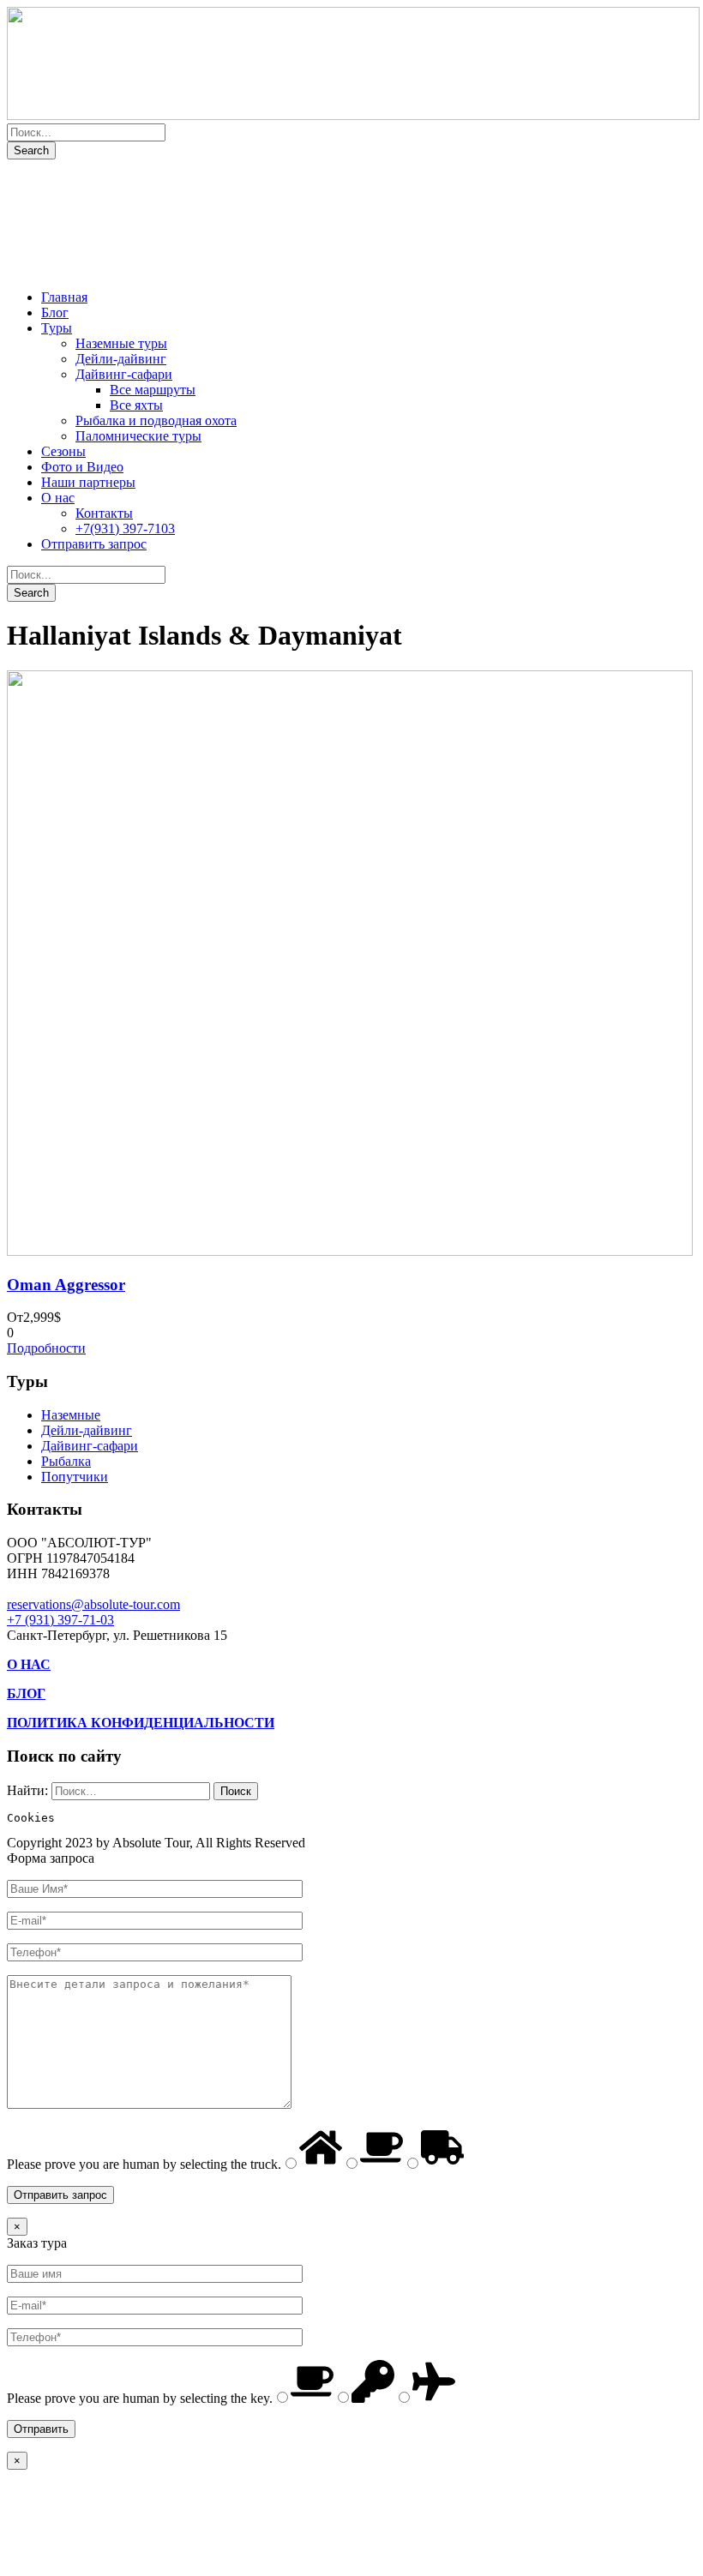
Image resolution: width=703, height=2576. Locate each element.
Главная (64, 297)
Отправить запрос (94, 544)
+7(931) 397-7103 (125, 528)
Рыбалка (66, 1461)
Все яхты (136, 405)
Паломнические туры (138, 436)
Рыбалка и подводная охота (156, 420)
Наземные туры (121, 343)
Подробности (46, 1348)
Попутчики (75, 1477)
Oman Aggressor (66, 1285)
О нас (58, 498)
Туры (57, 328)
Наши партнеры (88, 482)
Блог (55, 312)
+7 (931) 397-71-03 (60, 1620)
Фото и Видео (82, 467)
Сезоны (63, 451)
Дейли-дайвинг (121, 359)
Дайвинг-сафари (124, 374)
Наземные (71, 1415)
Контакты (104, 513)
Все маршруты (153, 390)
